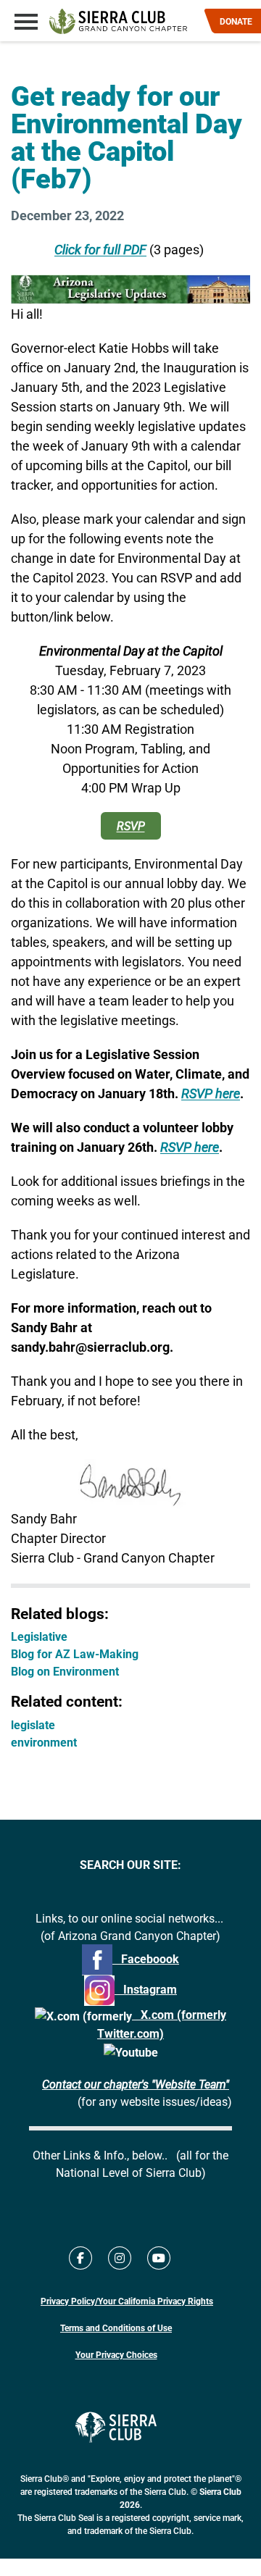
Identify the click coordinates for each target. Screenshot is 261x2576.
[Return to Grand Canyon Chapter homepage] (118, 21)
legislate (33, 1724)
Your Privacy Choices (116, 2354)
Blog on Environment (65, 1671)
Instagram (146, 1989)
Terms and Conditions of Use (116, 2328)
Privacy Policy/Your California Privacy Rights (127, 2301)
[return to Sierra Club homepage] (116, 2427)
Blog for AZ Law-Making (75, 1653)
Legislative (39, 1636)
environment (44, 1742)
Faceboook (146, 1958)
